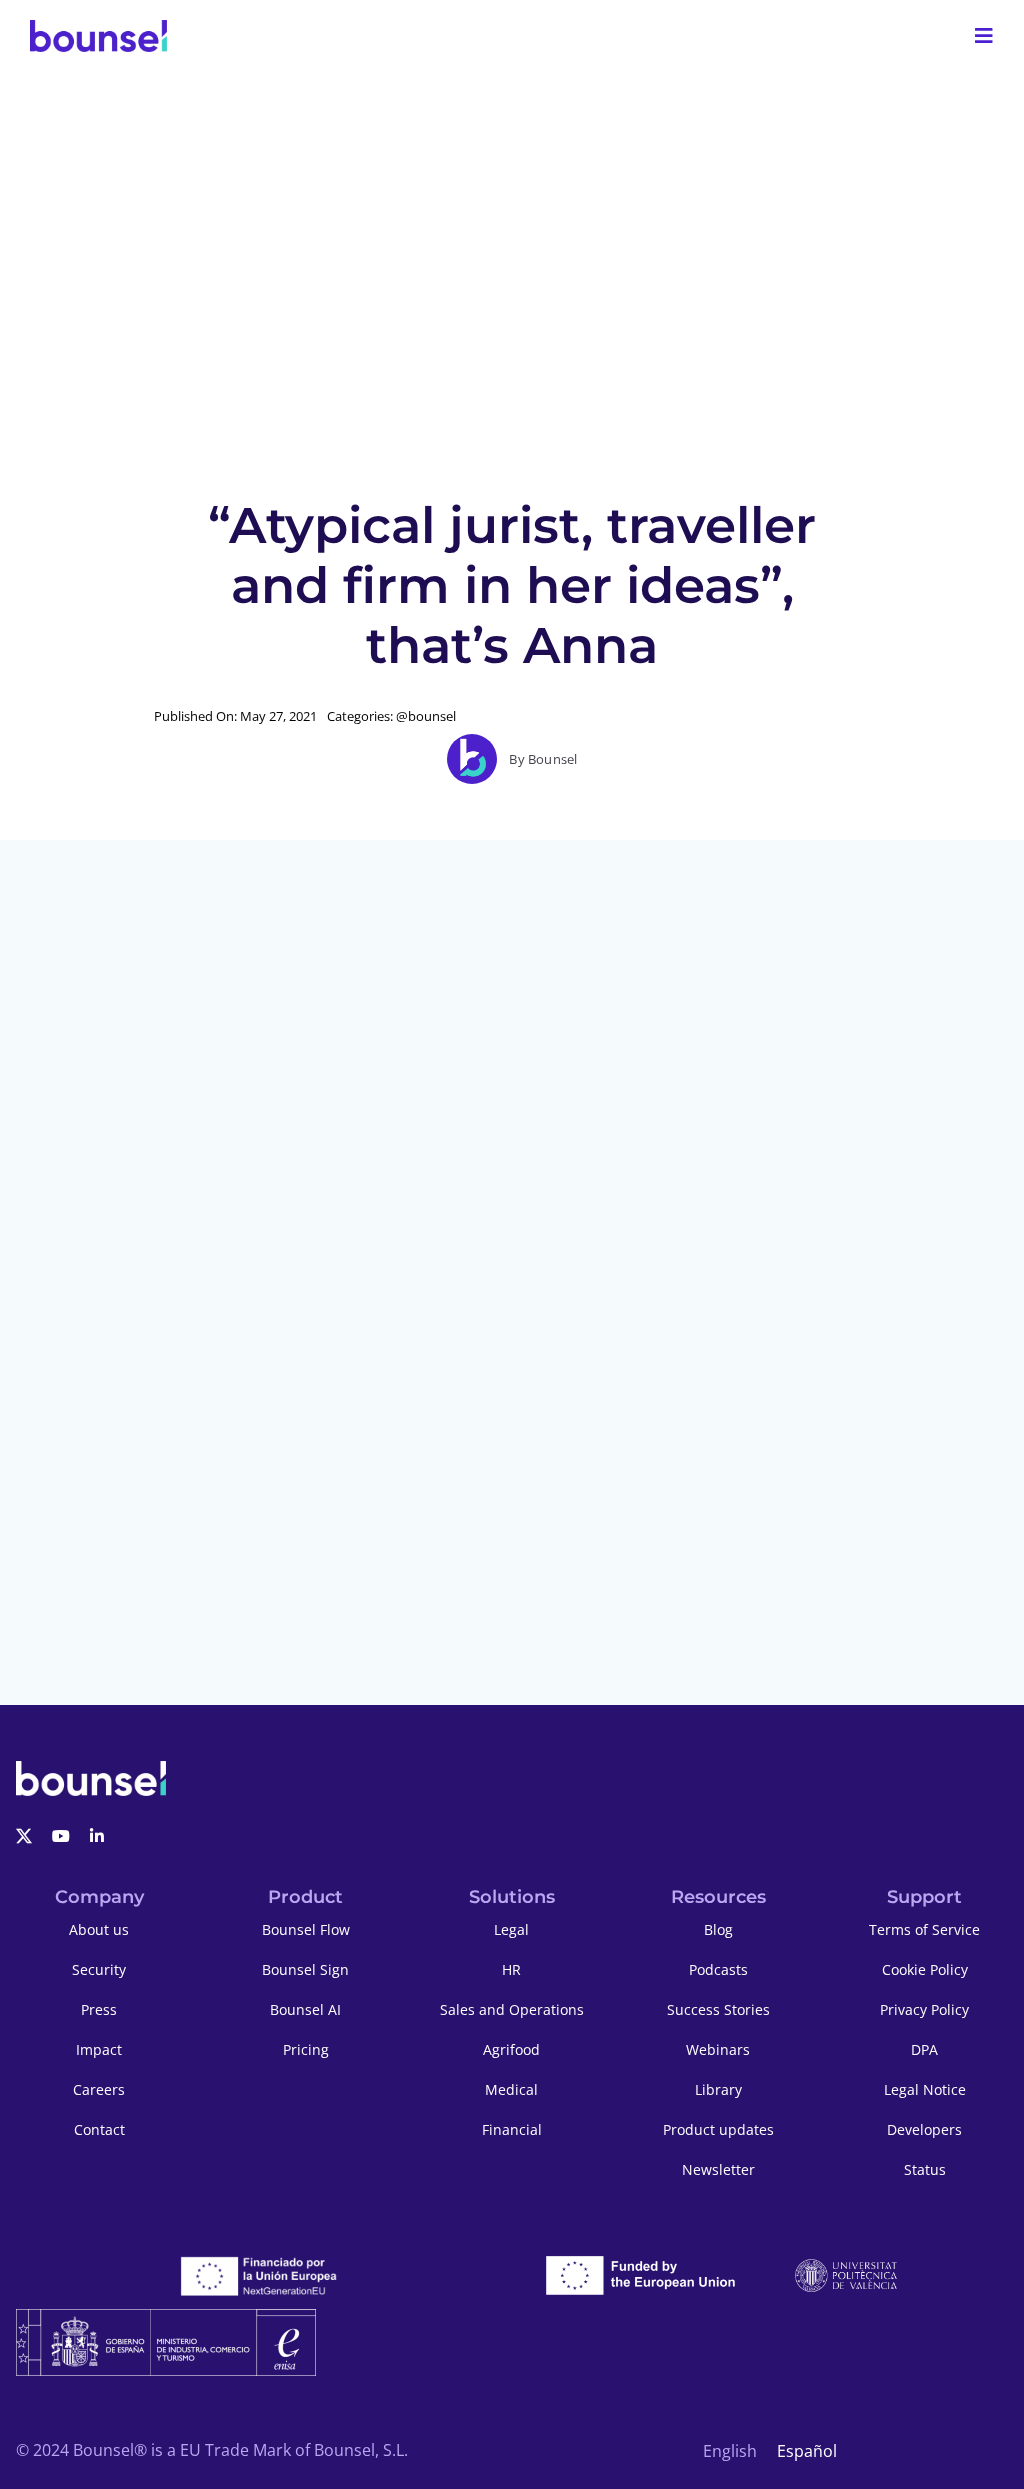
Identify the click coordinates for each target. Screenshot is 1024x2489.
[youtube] (61, 1836)
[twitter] (24, 1836)
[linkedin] (97, 1836)
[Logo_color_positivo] (98, 36)
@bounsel (426, 716)
